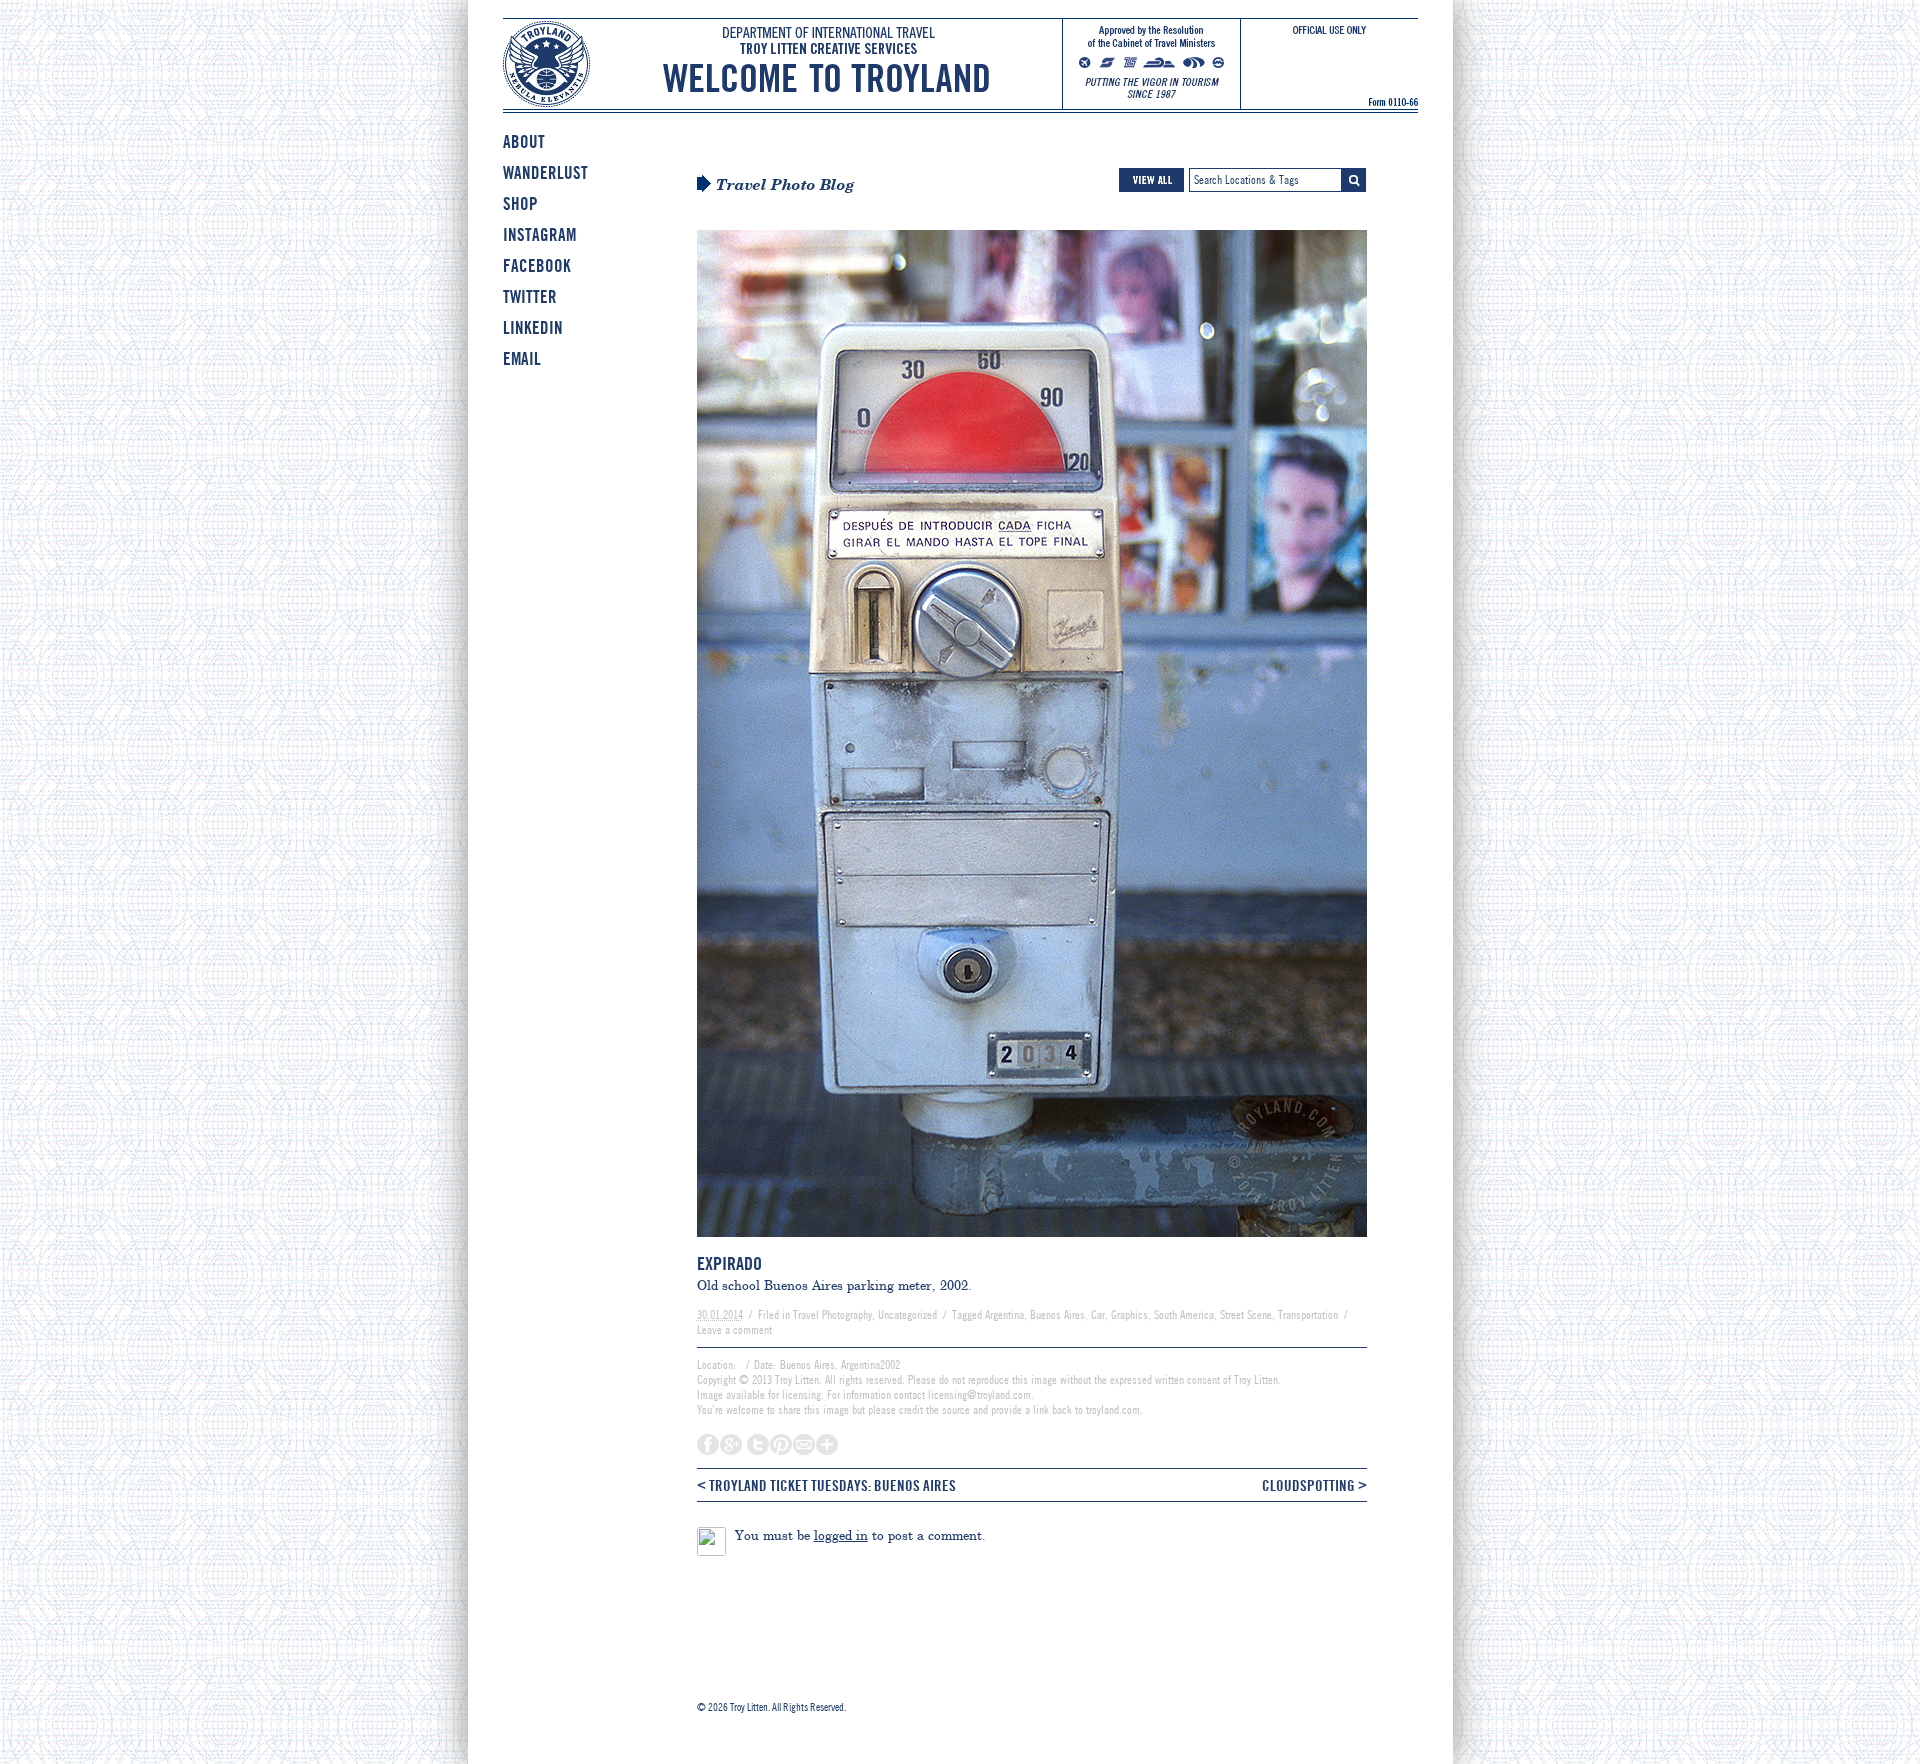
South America (1184, 1315)
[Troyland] (960, 78)
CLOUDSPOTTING (1314, 1485)
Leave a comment (734, 1330)
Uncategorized (907, 1315)
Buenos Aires (1057, 1315)
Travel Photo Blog (785, 185)
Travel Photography (832, 1315)
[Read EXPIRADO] (1032, 1246)
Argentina (1004, 1315)
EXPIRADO (729, 1264)
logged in (841, 1535)
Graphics (1129, 1315)
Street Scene (1246, 1315)
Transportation (1308, 1315)
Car (1098, 1315)
